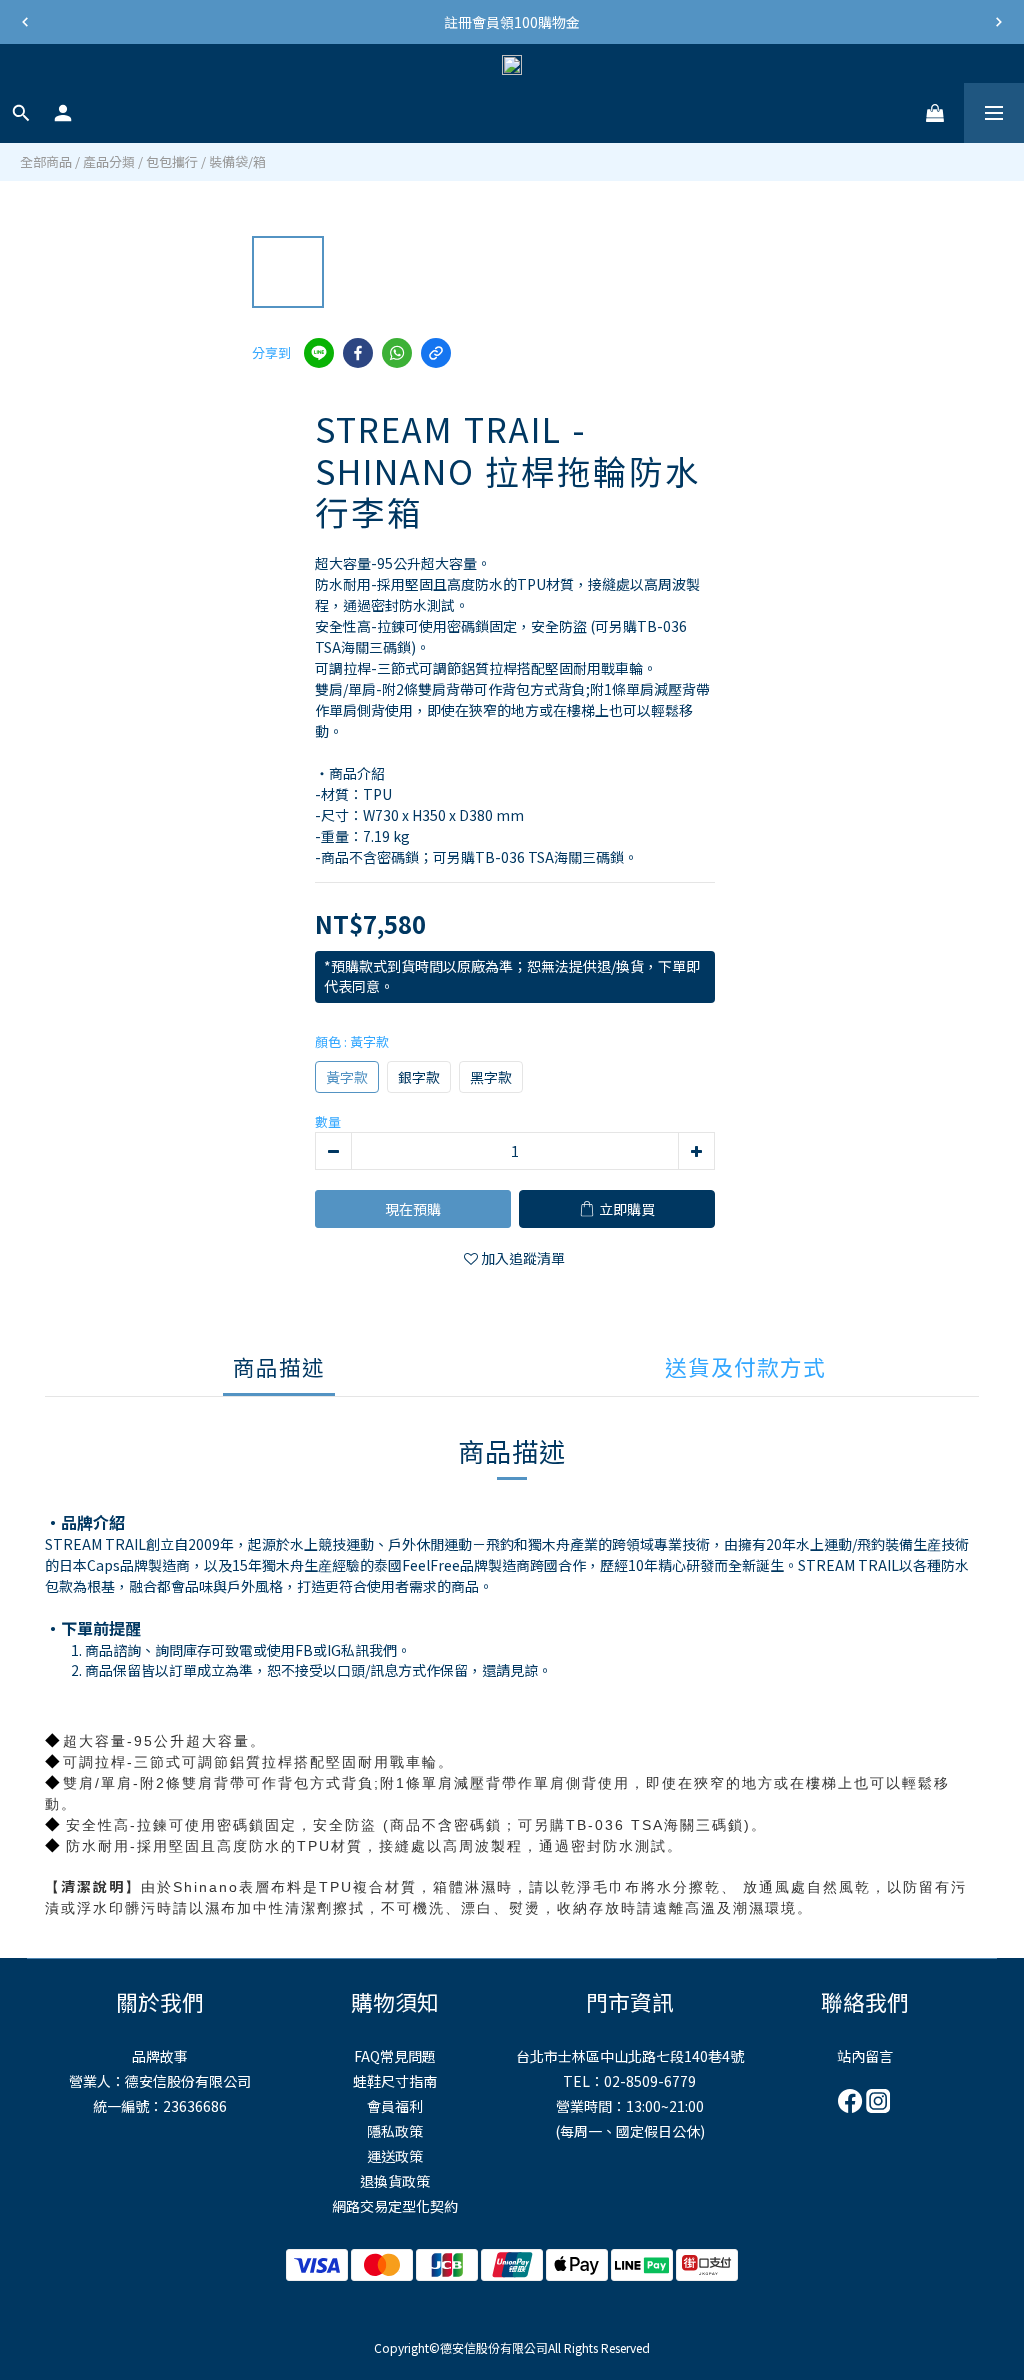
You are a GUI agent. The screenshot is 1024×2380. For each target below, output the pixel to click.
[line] (319, 353)
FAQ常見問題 (395, 2056)
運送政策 (395, 2156)
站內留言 (865, 2056)
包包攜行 (172, 161)
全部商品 (46, 161)
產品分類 (109, 161)
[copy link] (436, 353)
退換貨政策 (395, 2181)
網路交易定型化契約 (395, 2206)
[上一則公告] (25, 22)
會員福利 (395, 2106)
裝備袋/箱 (237, 161)
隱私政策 (395, 2131)
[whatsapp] (397, 353)
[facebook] (358, 353)
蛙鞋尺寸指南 (395, 2081)
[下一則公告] (999, 22)
